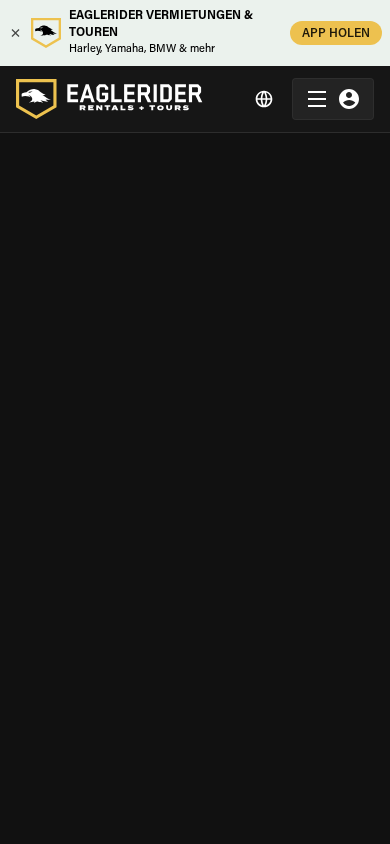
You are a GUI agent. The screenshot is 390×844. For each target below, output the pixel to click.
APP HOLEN (336, 34)
